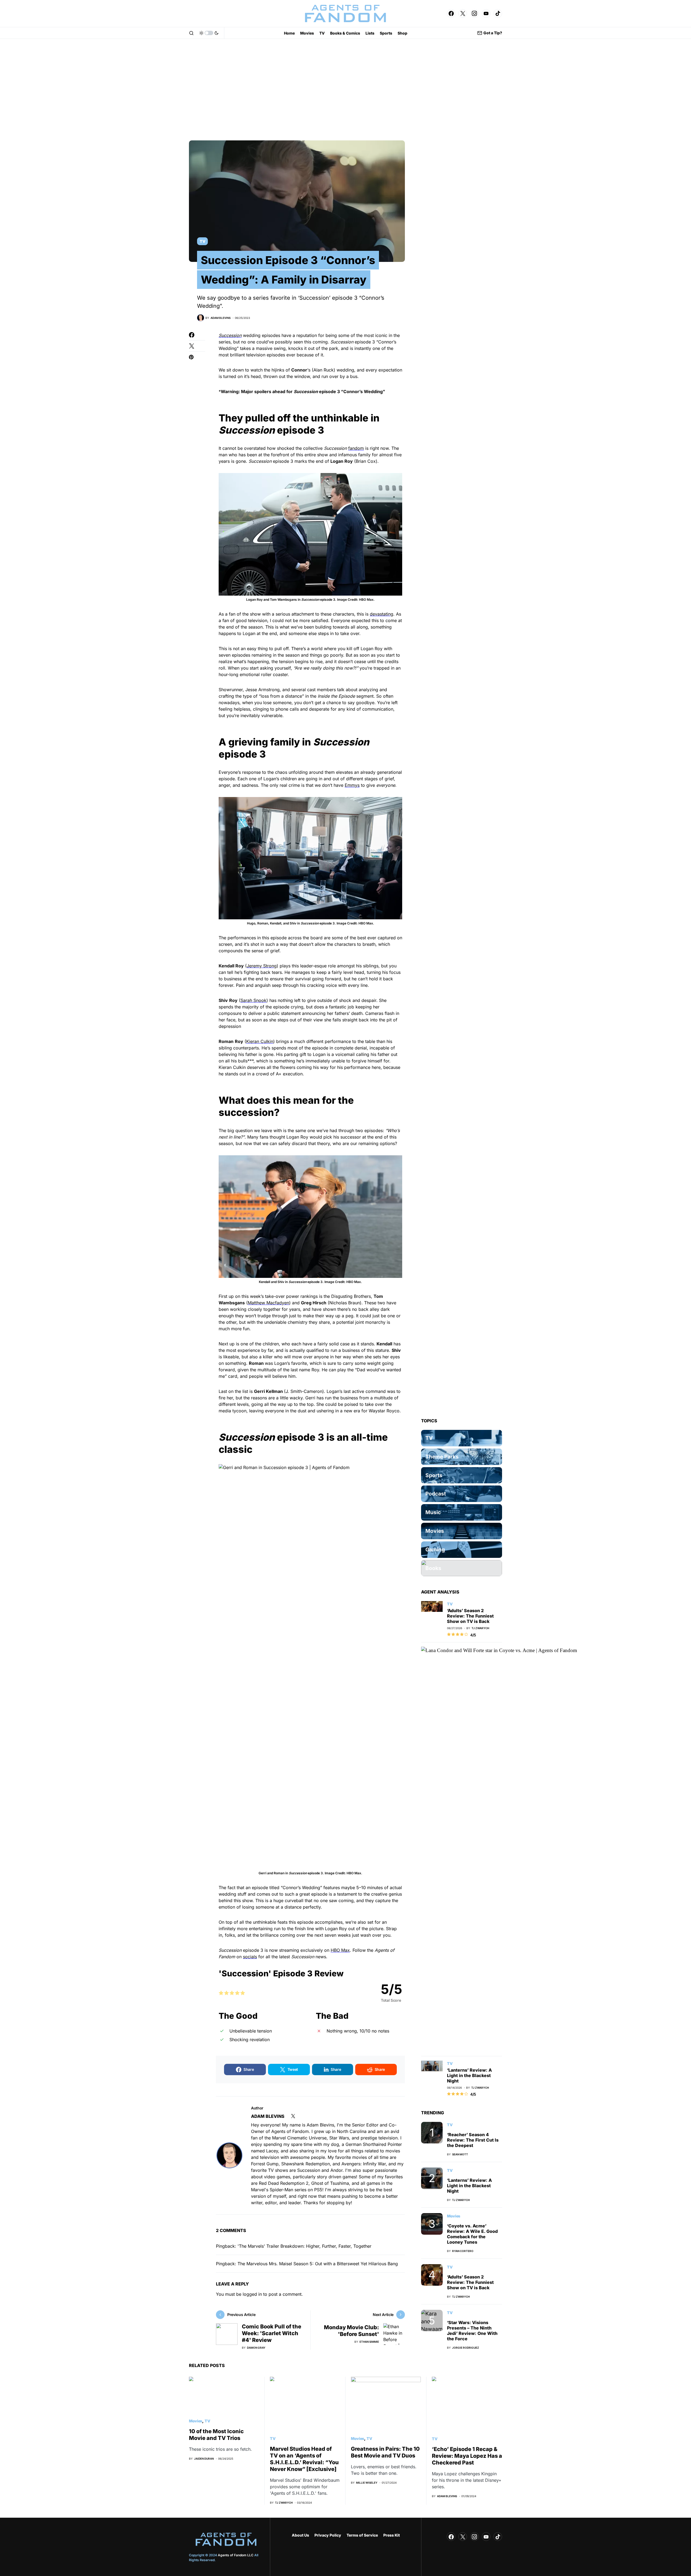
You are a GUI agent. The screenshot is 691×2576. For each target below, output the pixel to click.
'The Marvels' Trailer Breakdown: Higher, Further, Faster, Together (304, 2246)
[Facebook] (451, 13)
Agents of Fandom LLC (236, 2555)
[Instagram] (475, 13)
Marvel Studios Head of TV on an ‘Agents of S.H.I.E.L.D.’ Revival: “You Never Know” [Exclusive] (304, 2459)
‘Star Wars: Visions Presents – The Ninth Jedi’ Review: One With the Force (472, 2331)
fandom (356, 448)
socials (250, 1957)
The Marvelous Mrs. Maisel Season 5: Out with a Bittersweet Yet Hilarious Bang (318, 2264)
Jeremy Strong (262, 966)
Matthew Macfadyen (268, 1303)
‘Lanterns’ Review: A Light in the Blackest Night (469, 2075)
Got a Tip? (493, 33)
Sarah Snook (253, 1000)
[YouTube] (486, 13)
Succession (230, 335)
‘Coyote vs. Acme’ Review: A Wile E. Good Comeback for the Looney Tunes (472, 2234)
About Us (300, 2535)
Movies (454, 2216)
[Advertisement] (345, 90)
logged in (252, 2294)
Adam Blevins (268, 2116)
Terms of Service (362, 2535)
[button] (191, 33)
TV (202, 241)
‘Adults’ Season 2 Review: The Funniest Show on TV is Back (470, 1616)
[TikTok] (498, 13)
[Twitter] (463, 13)
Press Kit (392, 2535)
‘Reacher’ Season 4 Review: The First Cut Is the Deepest (473, 2140)
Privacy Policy (328, 2535)
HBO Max (340, 1950)
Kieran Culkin (260, 1041)
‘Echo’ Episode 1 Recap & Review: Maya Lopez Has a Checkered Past (467, 2456)
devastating (382, 614)
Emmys (352, 785)
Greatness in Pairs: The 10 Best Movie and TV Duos (385, 2452)
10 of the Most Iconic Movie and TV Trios (216, 2435)
